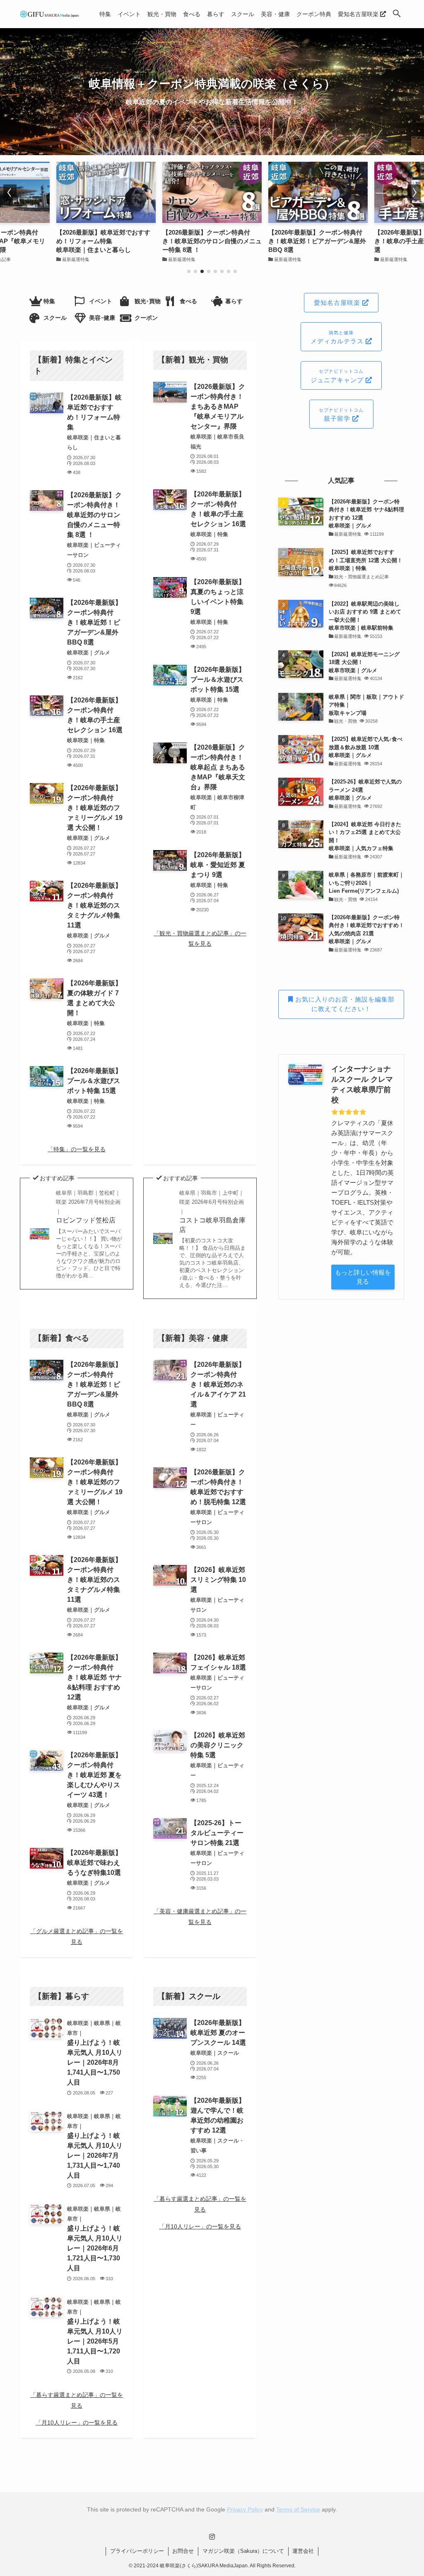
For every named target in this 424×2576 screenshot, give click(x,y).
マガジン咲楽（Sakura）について (243, 2551)
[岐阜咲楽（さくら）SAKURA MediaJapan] (50, 14)
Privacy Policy (245, 2509)
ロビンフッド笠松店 (88, 1207)
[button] (397, 14)
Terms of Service (298, 2509)
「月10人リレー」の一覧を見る (77, 2423)
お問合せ (183, 2551)
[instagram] (212, 2537)
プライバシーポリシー (137, 2551)
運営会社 (303, 2551)
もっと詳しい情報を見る (363, 1277)
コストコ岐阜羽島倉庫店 (212, 1211)
